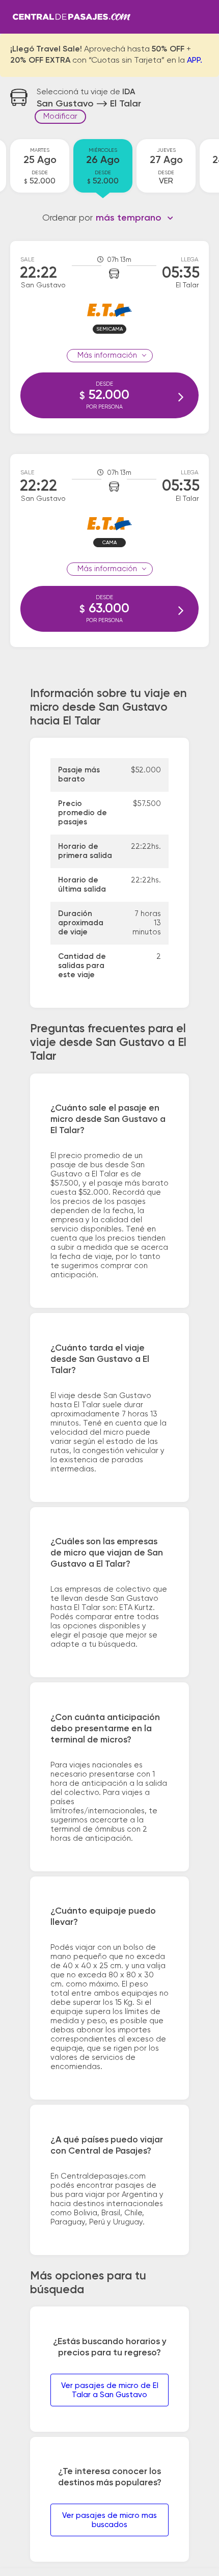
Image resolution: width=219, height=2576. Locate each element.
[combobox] (135, 218)
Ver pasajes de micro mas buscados (109, 2520)
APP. (195, 61)
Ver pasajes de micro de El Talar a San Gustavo (110, 2390)
